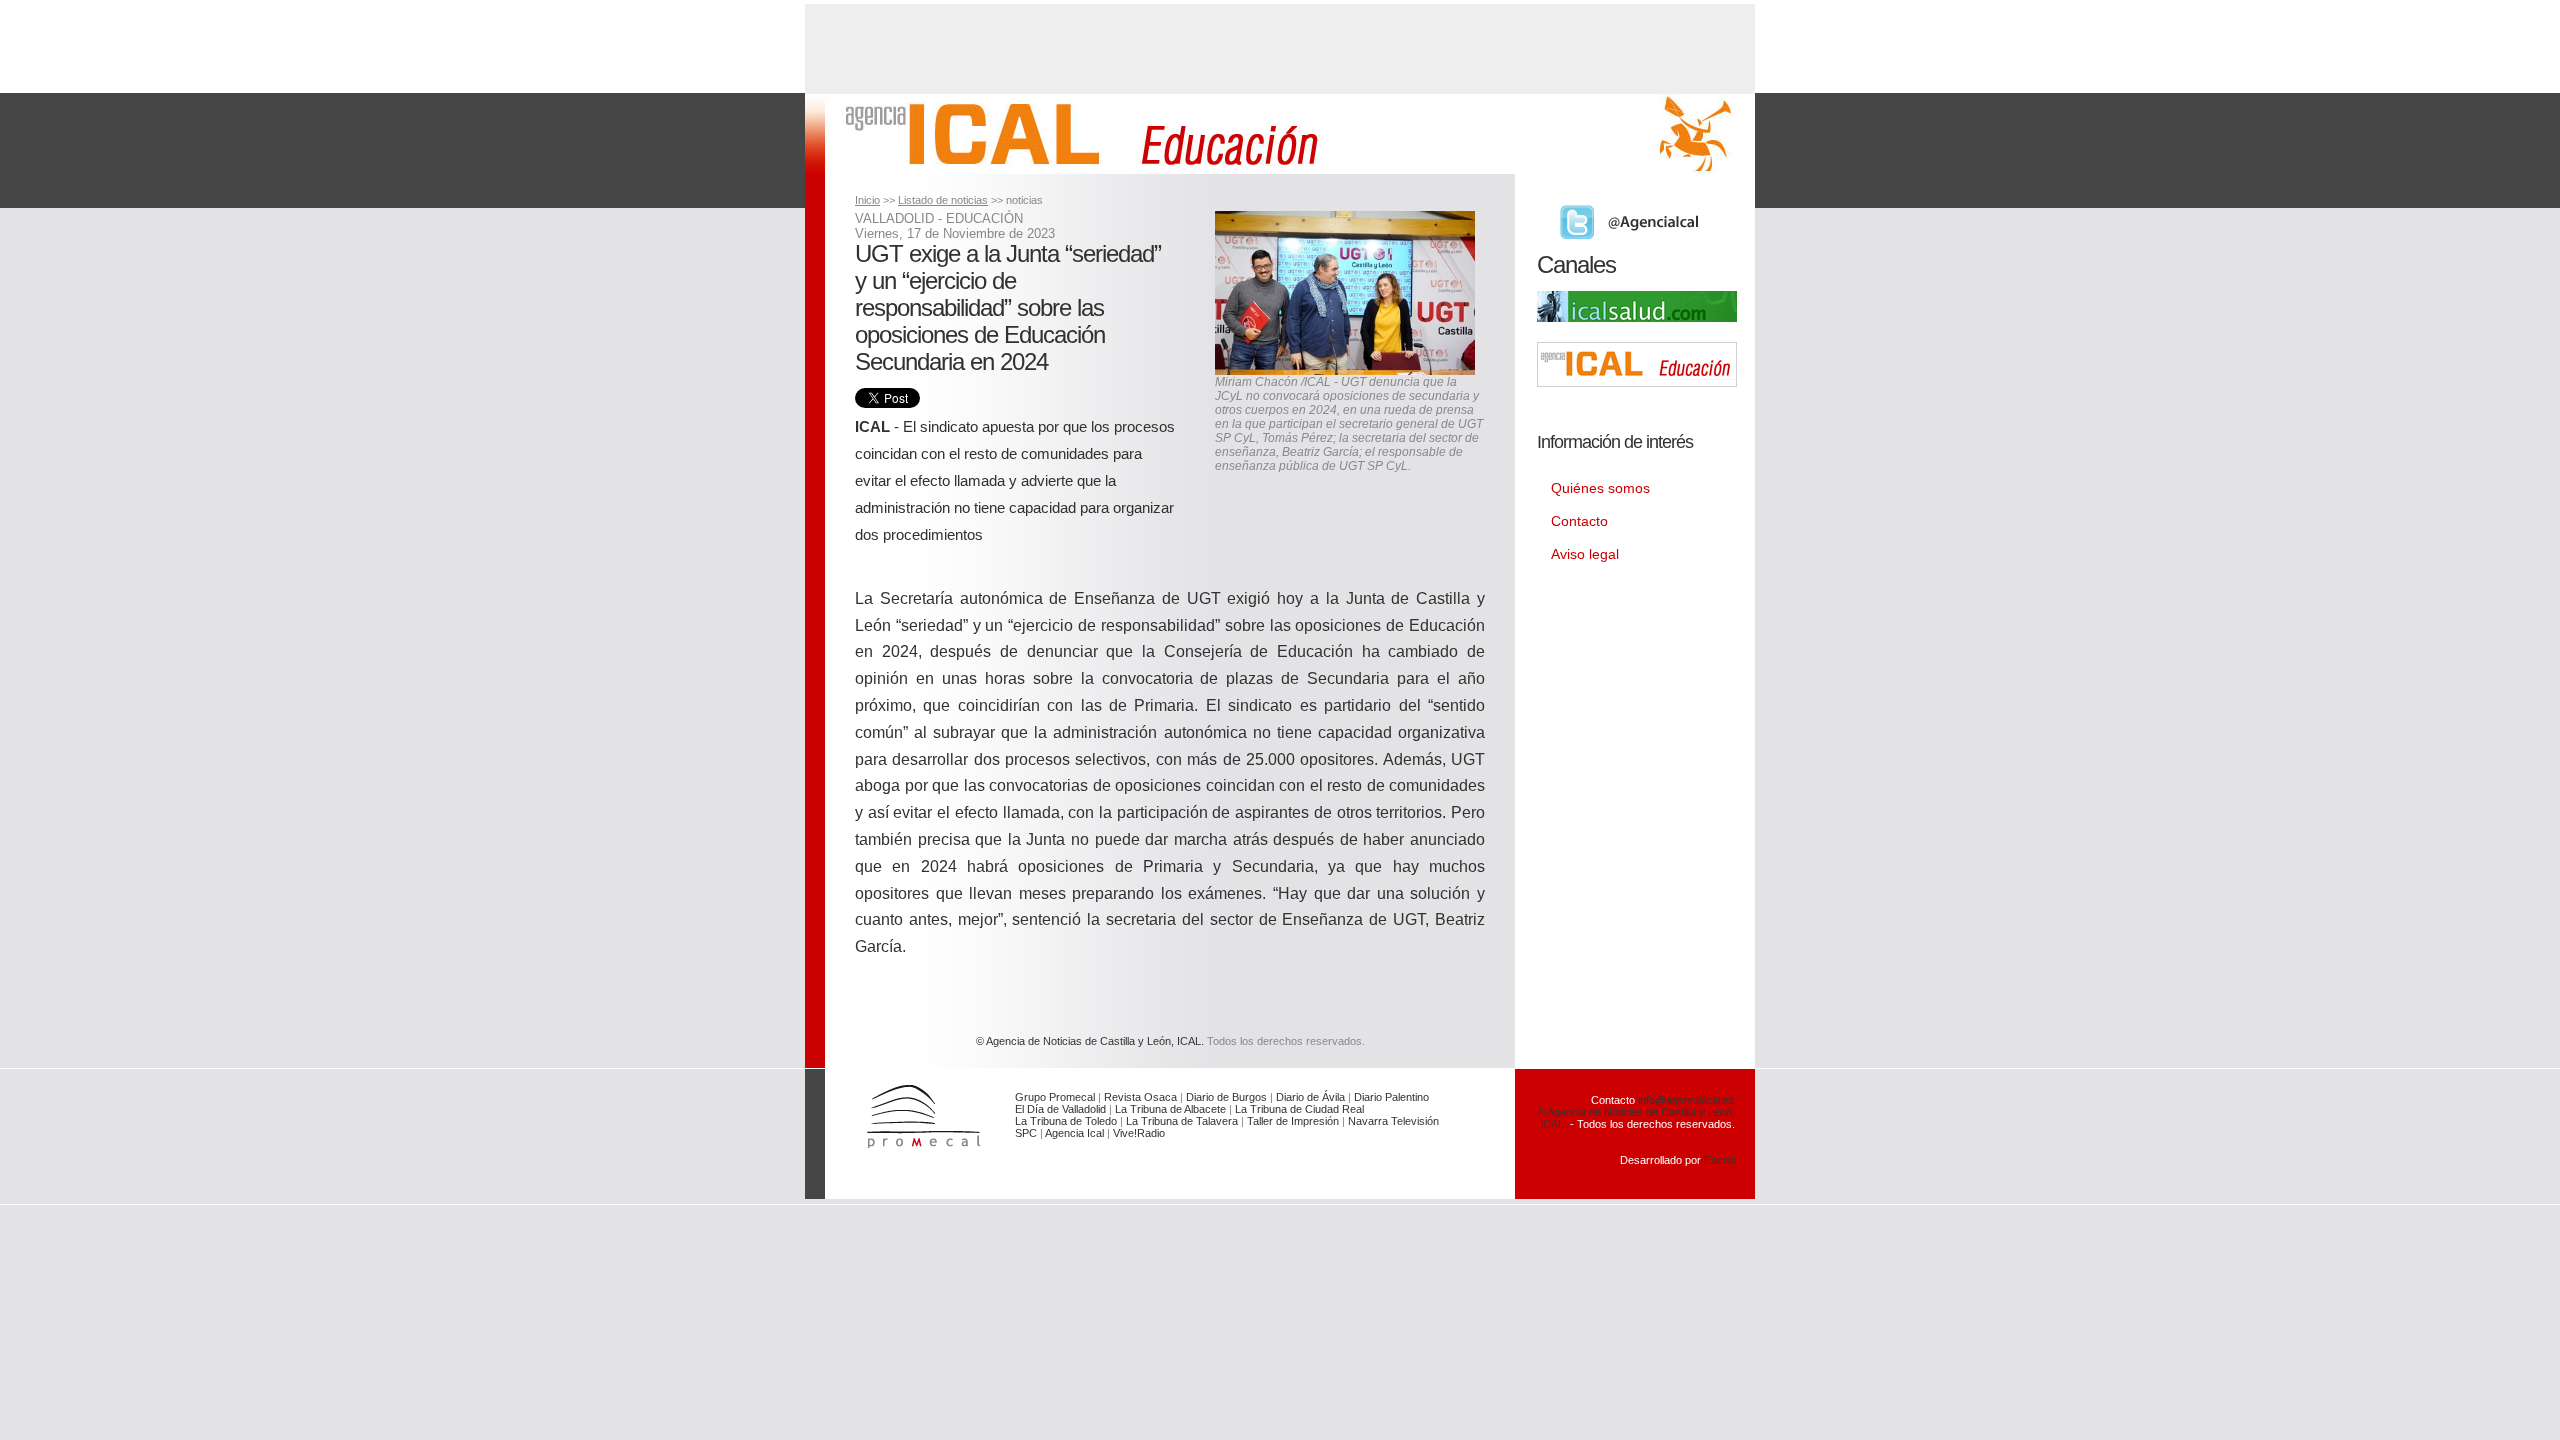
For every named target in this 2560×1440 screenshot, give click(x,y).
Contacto (1579, 521)
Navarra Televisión (1393, 1121)
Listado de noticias (943, 200)
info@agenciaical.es (1686, 1100)
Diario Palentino (1391, 1097)
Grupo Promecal (1055, 1097)
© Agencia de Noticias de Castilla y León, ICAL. (1090, 1041)
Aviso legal (1585, 554)
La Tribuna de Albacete (1170, 1109)
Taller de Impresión (1293, 1121)
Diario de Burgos (1226, 1097)
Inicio (867, 200)
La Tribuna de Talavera (1182, 1121)
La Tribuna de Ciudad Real (1299, 1109)
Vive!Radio (1139, 1133)
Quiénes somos (1600, 488)
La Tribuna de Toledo (1066, 1121)
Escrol (1719, 1160)
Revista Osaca (1140, 1097)
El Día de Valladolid (1060, 1109)
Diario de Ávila (1310, 1097)
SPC (1026, 1133)
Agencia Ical (1074, 1133)
